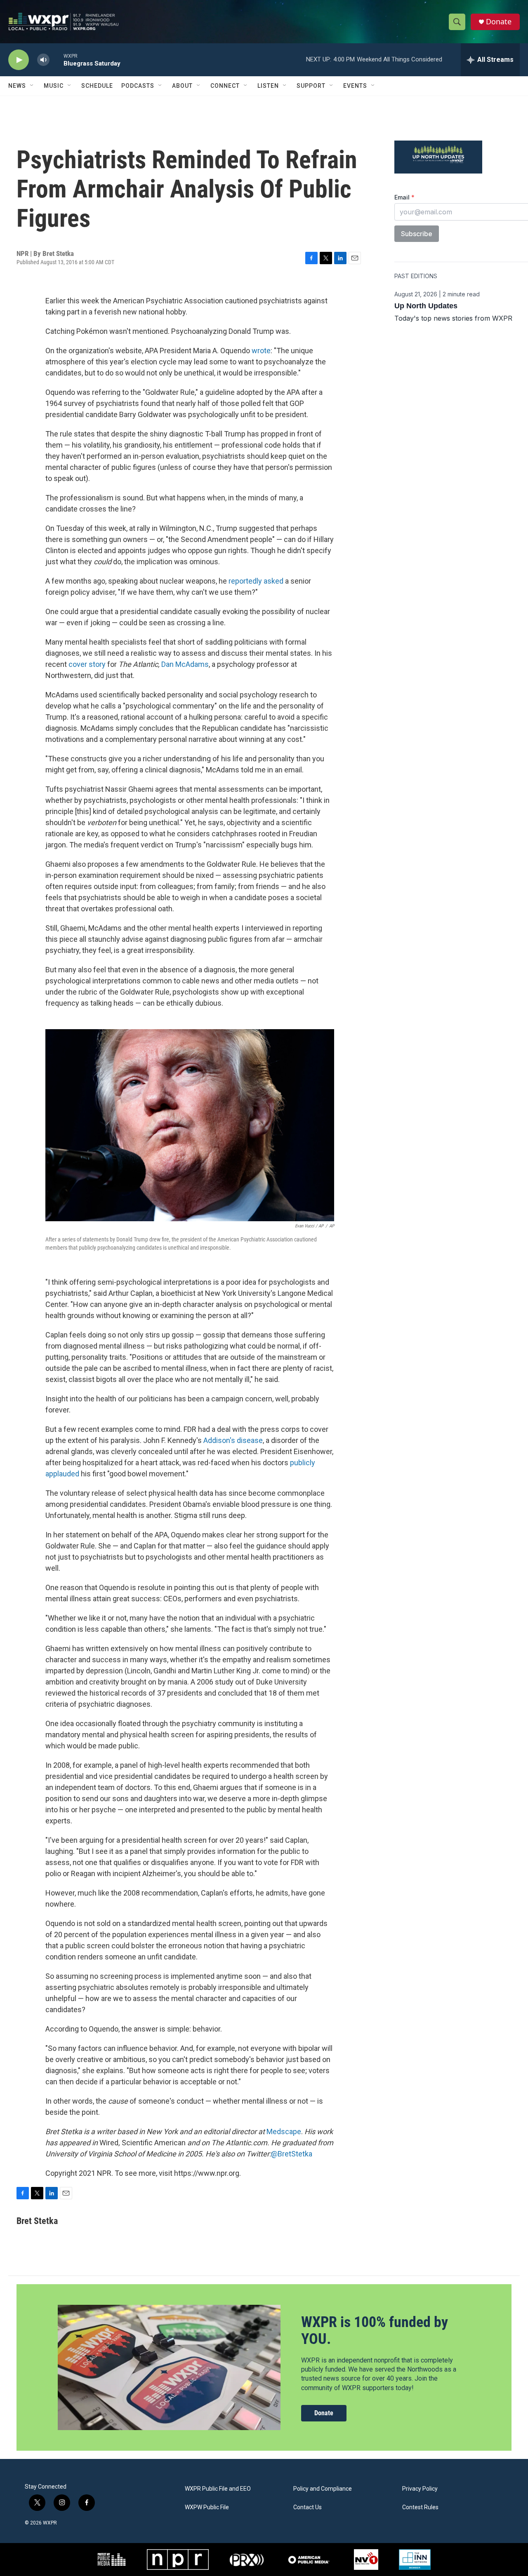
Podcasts (138, 86)
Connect (225, 86)
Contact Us (308, 2507)
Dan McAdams (185, 664)
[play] (19, 60)
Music (54, 86)
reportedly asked (256, 581)
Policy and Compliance (323, 2489)
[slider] (57, 60)
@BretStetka (292, 2154)
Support (311, 86)
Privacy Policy (420, 2489)
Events (355, 86)
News (17, 86)
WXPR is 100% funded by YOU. (375, 2331)
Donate (499, 22)
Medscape (284, 2131)
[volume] (43, 60)
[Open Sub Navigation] (32, 86)
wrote (261, 351)
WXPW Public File (207, 2507)
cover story (87, 664)
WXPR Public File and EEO (218, 2489)
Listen (268, 86)
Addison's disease (233, 1440)
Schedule (97, 86)
